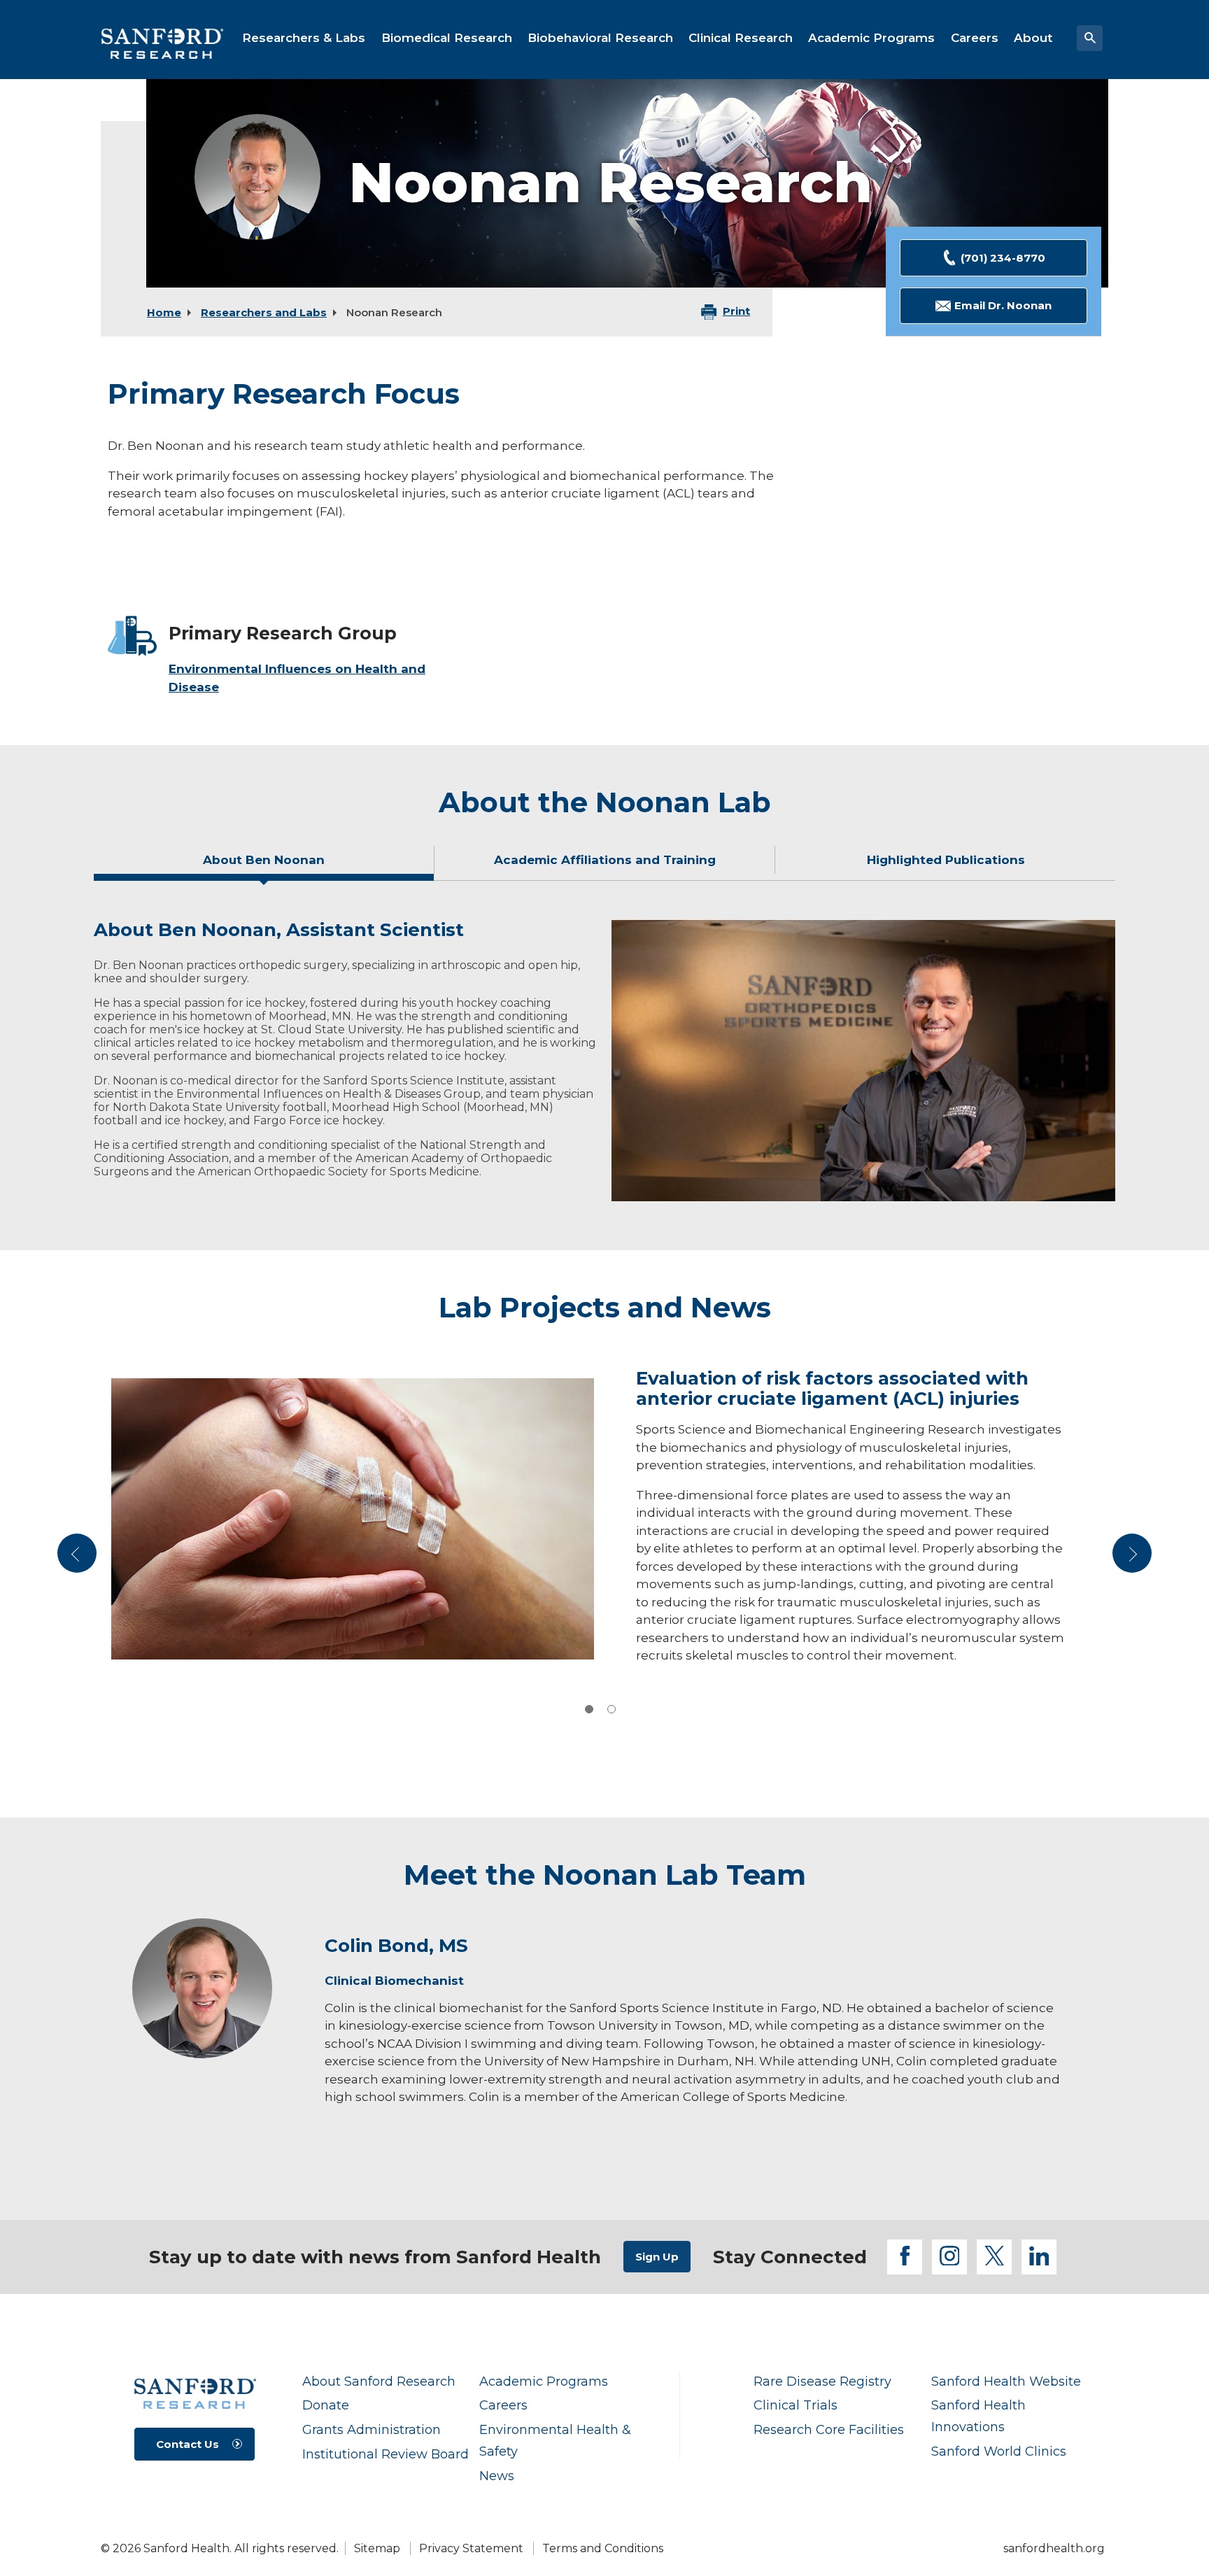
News (497, 2476)
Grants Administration (372, 2429)
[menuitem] (304, 38)
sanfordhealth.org (1054, 2548)
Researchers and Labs (264, 312)
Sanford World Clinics (999, 2451)
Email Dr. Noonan (1003, 305)
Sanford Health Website (1006, 2381)
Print (736, 311)
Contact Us (188, 2444)
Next (1132, 1558)
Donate (326, 2405)
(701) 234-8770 (1003, 258)
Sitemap (377, 2548)
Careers (503, 2405)
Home (164, 312)
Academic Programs (544, 2381)
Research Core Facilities (829, 2429)
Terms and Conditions (603, 2548)
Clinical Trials (796, 2405)
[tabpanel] (604, 1061)
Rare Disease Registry (822, 2381)
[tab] (264, 865)
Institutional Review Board (386, 2454)
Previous (79, 1558)
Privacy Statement (471, 2548)
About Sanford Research (379, 2381)
